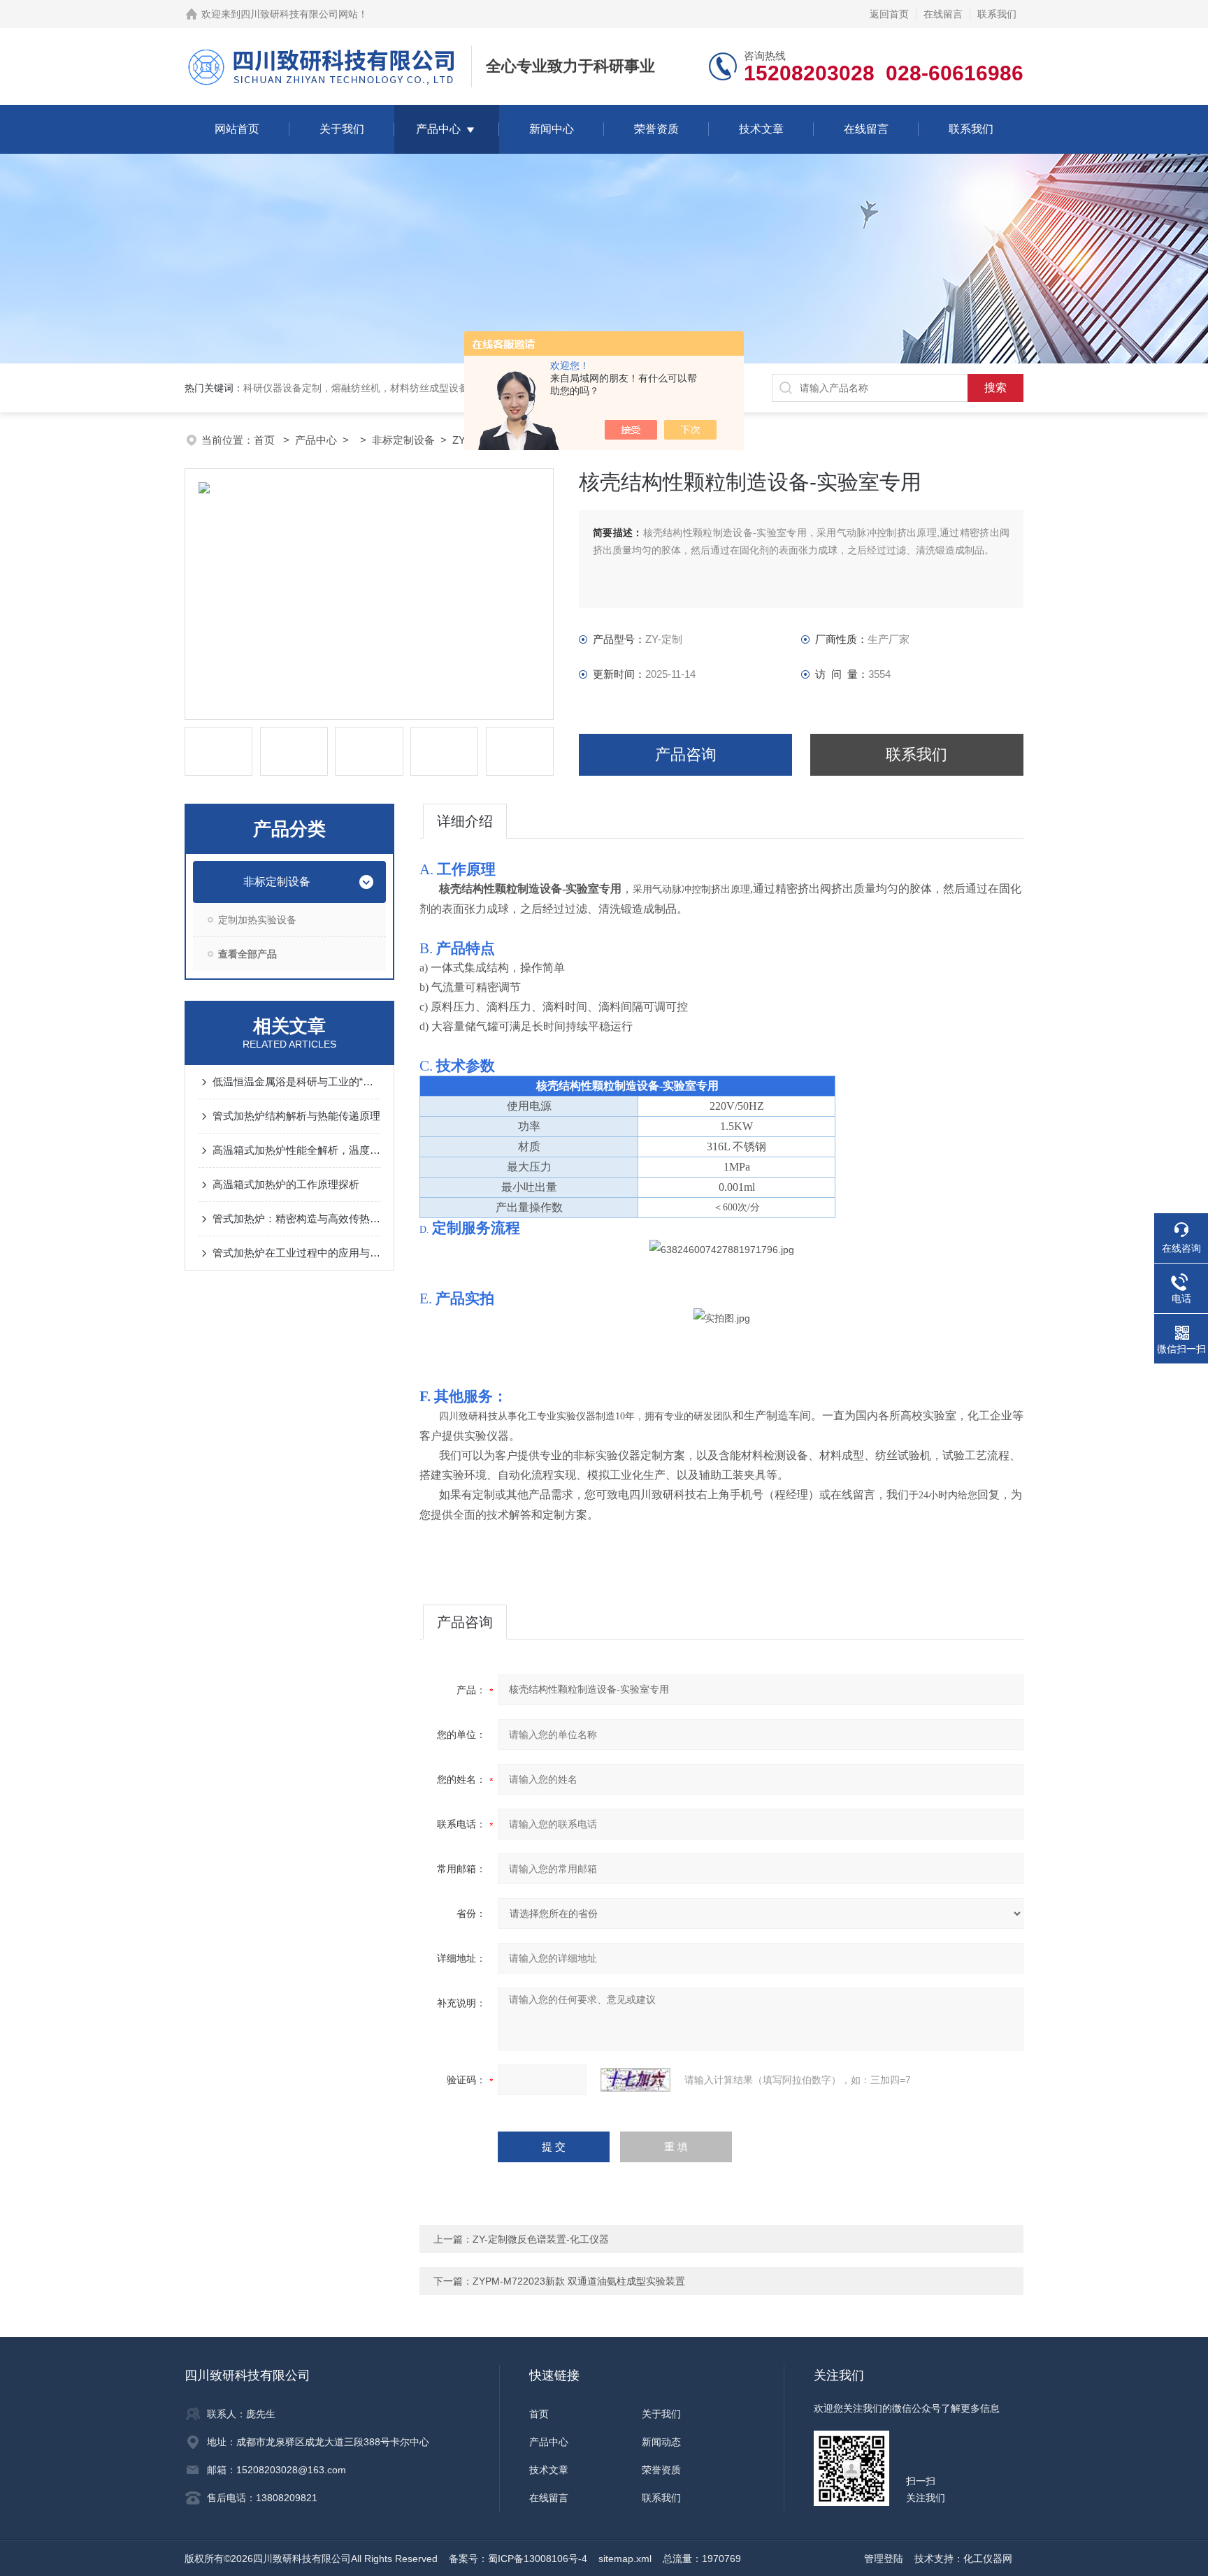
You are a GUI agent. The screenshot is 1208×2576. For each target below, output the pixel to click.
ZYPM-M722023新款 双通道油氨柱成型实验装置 (579, 2281)
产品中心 (438, 129)
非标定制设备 (403, 440)
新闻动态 (661, 2442)
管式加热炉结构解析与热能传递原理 (296, 1116)
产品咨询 (686, 754)
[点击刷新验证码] (635, 2080)
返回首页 (889, 14)
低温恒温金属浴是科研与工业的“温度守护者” (296, 1081)
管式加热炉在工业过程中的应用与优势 (296, 1253)
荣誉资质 (656, 129)
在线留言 (943, 14)
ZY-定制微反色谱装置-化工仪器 (541, 2239)
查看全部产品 (247, 954)
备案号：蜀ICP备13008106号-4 (518, 2559)
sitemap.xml (625, 2559)
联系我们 (997, 14)
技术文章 (761, 129)
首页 (266, 440)
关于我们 (342, 129)
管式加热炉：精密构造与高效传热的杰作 (296, 1218)
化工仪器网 (988, 2559)
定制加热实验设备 (257, 920)
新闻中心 (552, 129)
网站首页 (237, 129)
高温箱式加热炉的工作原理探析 (286, 1184)
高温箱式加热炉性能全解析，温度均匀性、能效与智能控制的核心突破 (296, 1150)
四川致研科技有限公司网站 (299, 14)
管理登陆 (884, 2559)
